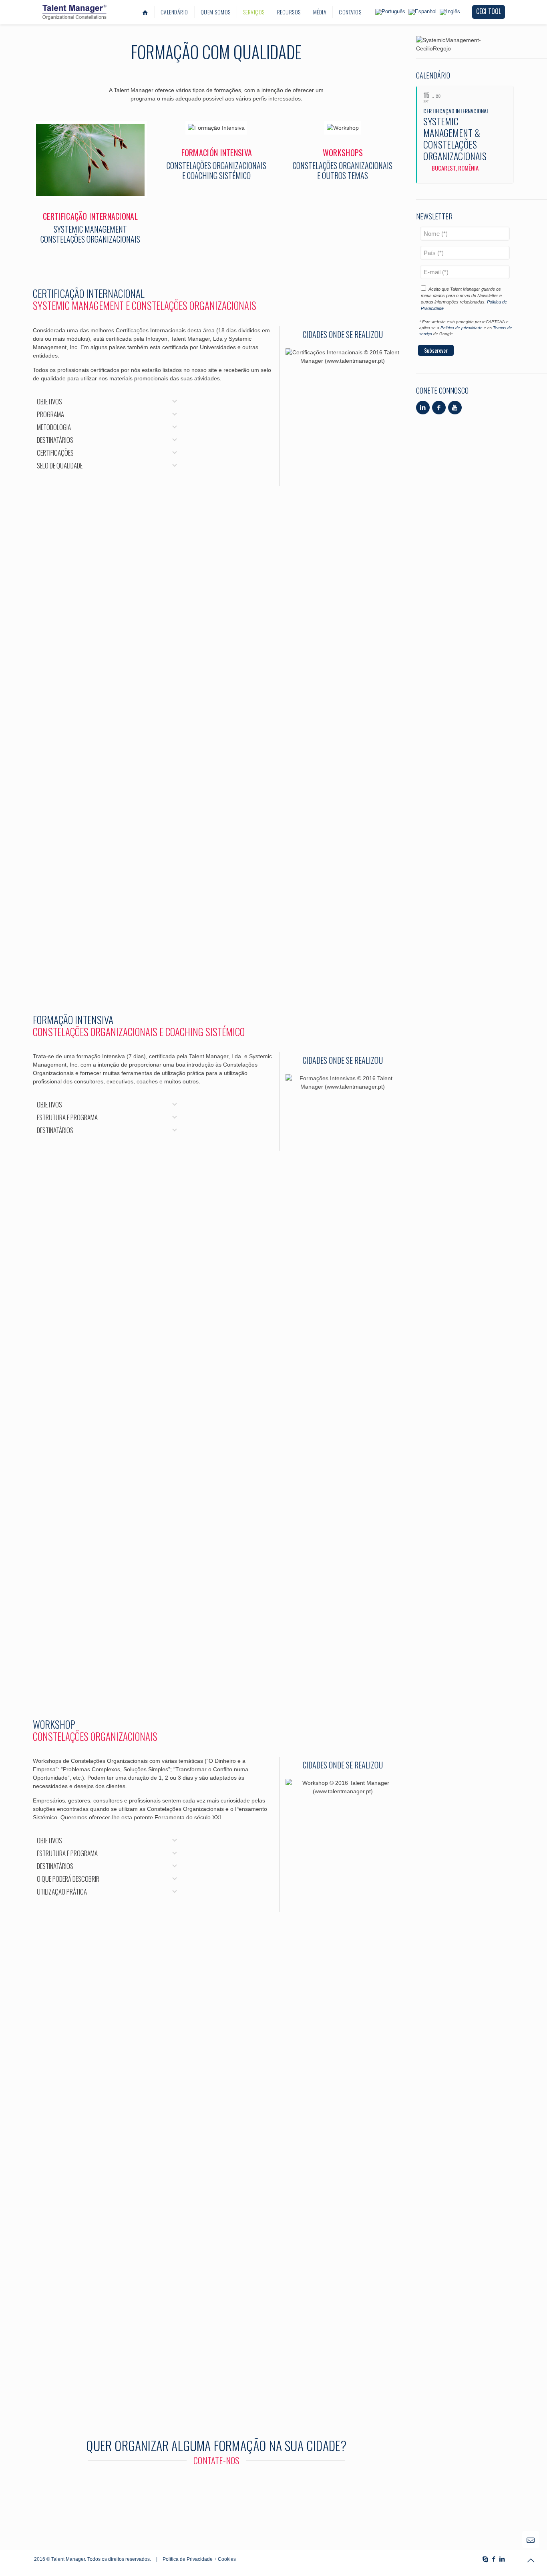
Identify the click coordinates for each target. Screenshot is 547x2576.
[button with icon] (423, 408)
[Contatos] (216, 2483)
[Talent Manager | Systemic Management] (74, 12)
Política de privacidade (462, 328)
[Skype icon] (485, 2559)
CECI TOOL (489, 11)
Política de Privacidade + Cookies (199, 2559)
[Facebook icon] (494, 2559)
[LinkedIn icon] (502, 2559)
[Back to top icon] (531, 2560)
